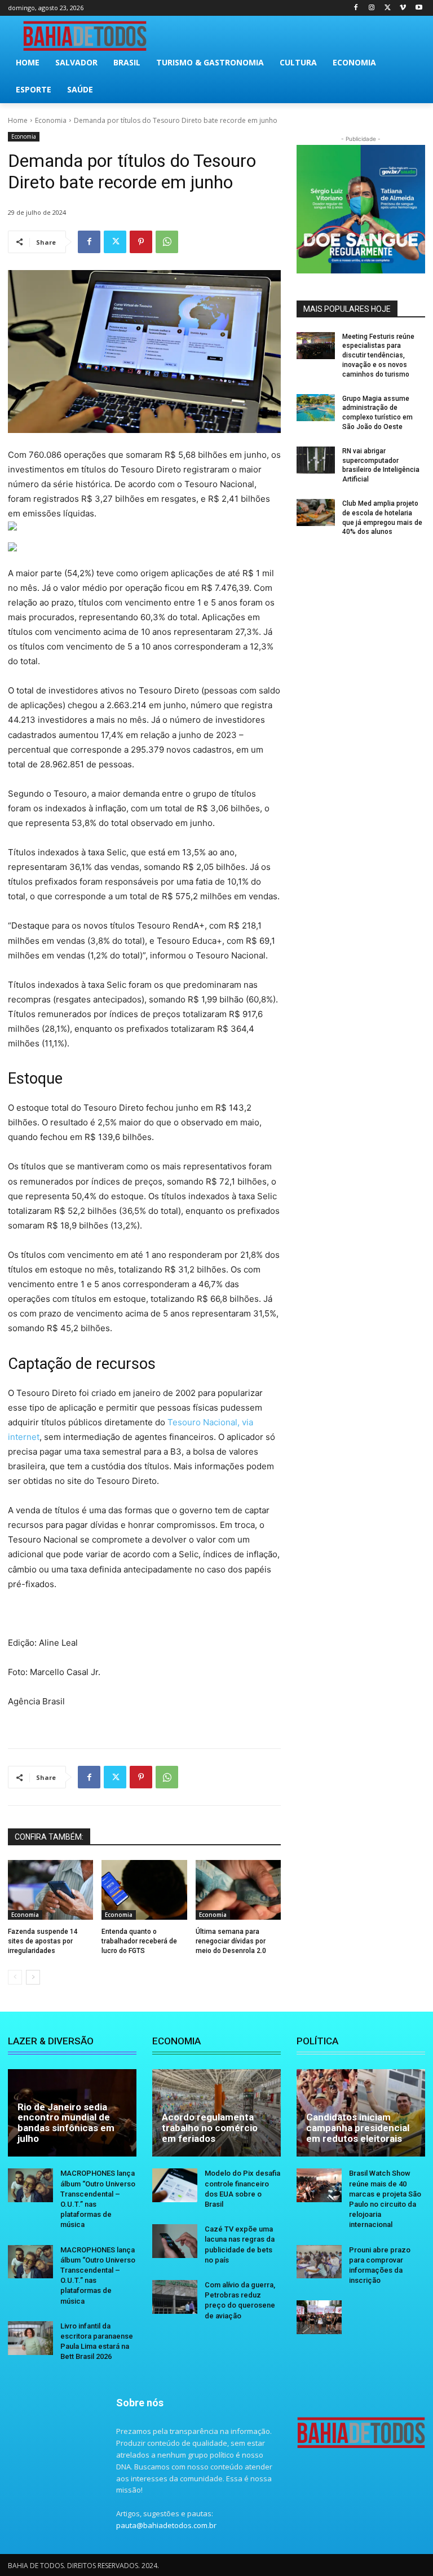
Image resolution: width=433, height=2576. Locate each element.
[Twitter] (388, 8)
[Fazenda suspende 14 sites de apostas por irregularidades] (50, 1890)
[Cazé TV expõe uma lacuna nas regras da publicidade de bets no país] (175, 2241)
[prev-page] (15, 1977)
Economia (51, 120)
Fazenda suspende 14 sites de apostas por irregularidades (43, 1941)
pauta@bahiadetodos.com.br (166, 2525)
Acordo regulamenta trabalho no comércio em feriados (210, 2127)
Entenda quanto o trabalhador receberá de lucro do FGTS (139, 1941)
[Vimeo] (403, 8)
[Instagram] (372, 8)
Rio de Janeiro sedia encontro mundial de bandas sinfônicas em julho (66, 2123)
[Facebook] (356, 8)
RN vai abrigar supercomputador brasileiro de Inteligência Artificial (381, 465)
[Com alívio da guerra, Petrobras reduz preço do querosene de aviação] (175, 2297)
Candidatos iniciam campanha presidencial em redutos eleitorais (358, 2127)
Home (18, 120)
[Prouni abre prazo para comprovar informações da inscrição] (319, 2262)
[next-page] (33, 1977)
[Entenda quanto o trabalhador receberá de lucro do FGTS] (144, 1890)
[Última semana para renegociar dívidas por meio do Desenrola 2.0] (238, 1890)
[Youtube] (419, 8)
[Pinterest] (141, 242)
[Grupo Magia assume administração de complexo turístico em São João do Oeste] (316, 408)
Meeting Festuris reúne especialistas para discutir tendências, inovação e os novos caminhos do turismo (378, 355)
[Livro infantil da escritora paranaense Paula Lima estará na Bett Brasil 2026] (30, 2338)
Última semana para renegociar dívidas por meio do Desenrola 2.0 (231, 1941)
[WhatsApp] (167, 242)
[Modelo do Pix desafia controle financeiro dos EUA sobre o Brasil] (175, 2185)
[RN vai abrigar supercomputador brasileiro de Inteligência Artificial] (316, 460)
